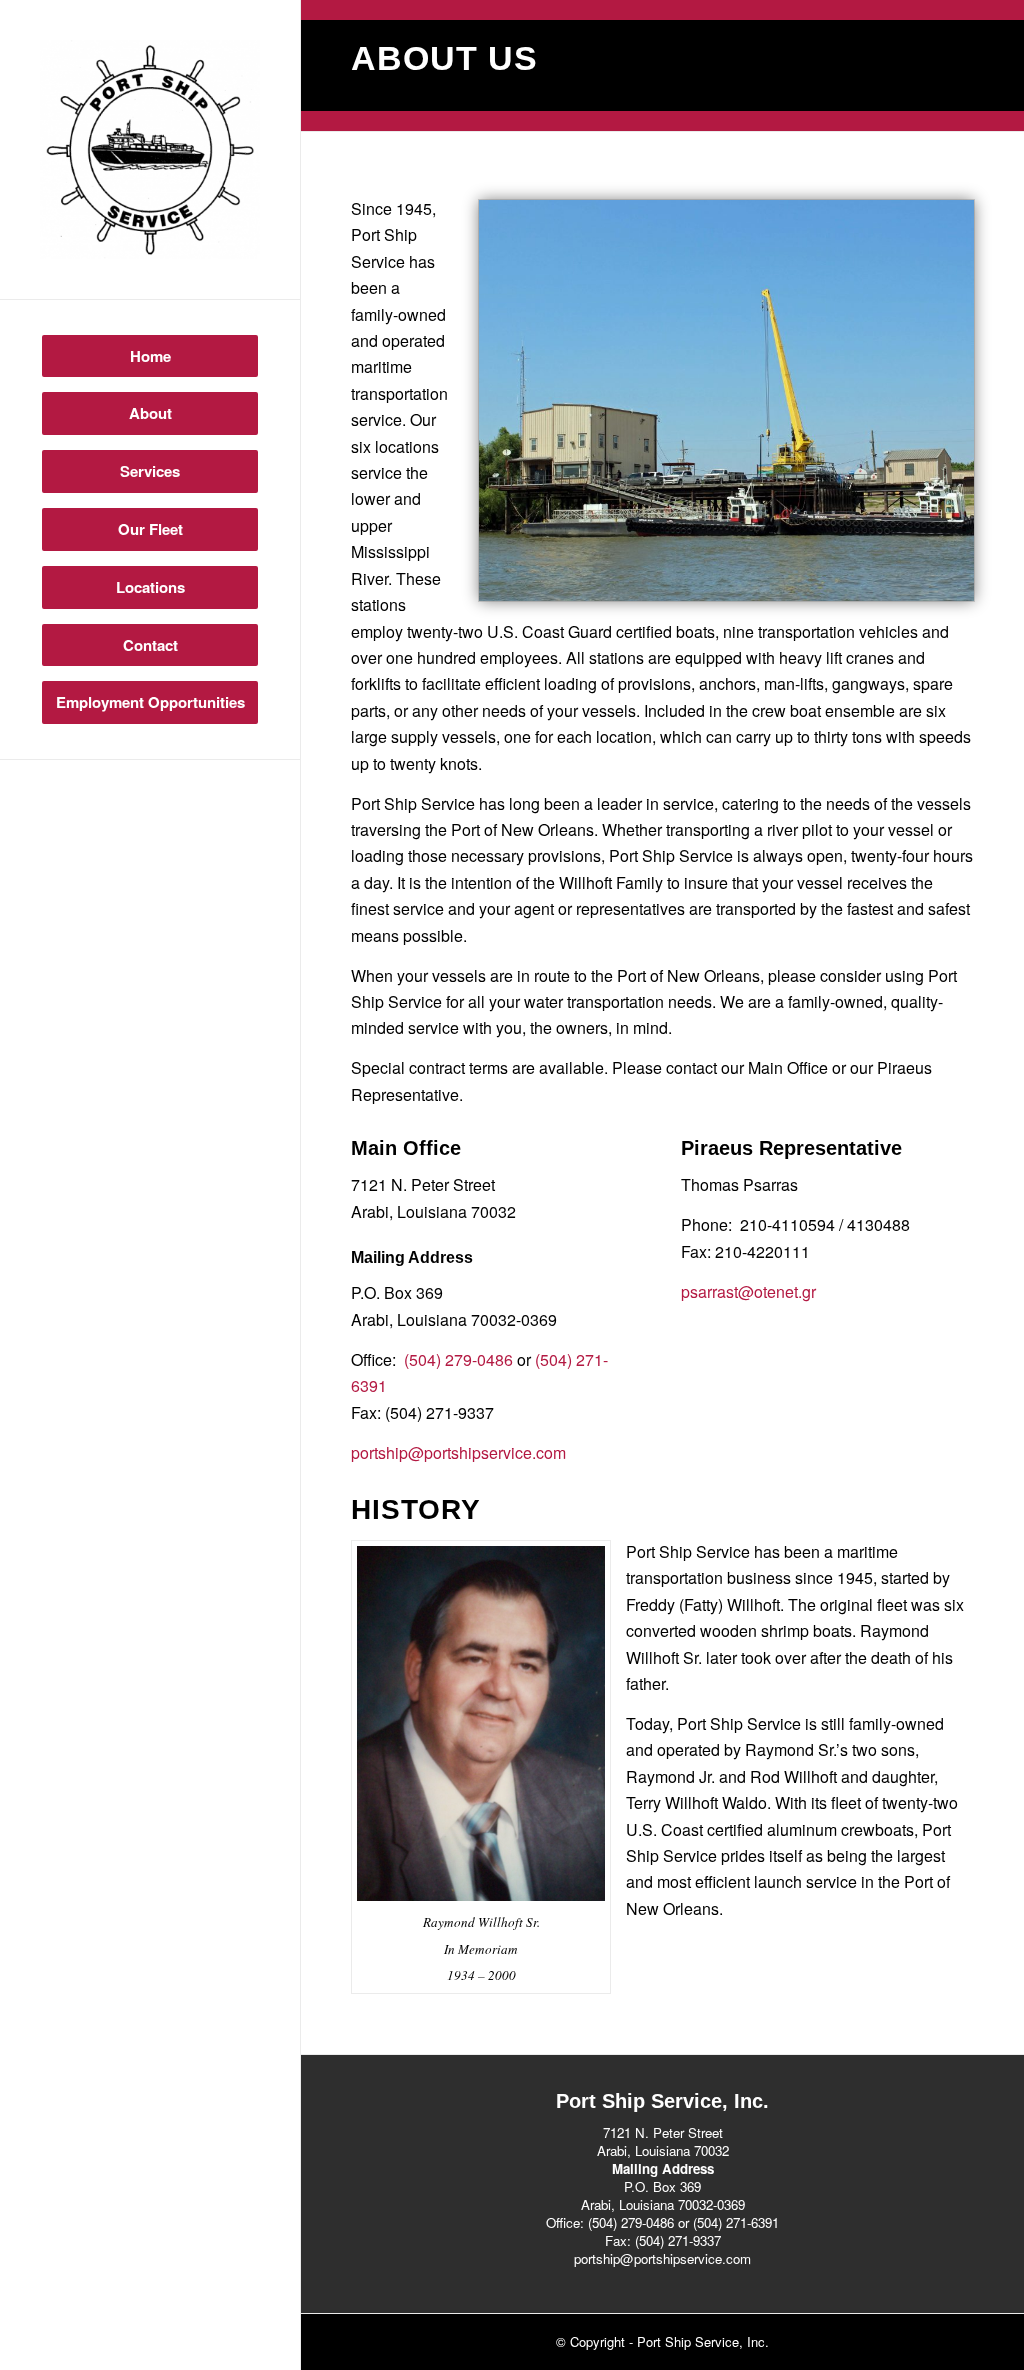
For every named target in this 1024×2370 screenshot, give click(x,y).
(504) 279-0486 (458, 1359)
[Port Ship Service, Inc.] (150, 149)
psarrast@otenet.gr (748, 1291)
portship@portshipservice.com (458, 1452)
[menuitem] (150, 356)
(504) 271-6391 (736, 2222)
